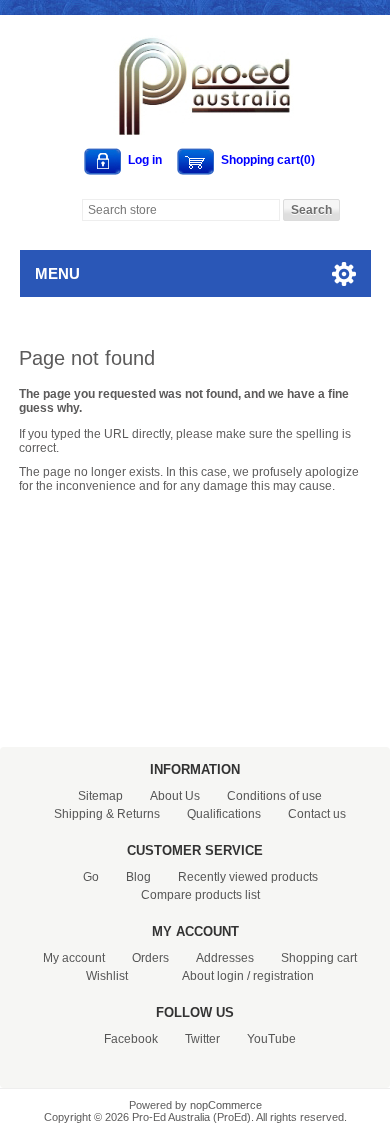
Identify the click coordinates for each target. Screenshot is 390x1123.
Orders (150, 958)
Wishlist (107, 976)
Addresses (225, 958)
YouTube (271, 1039)
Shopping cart (319, 958)
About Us (175, 796)
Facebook (131, 1039)
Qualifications (224, 814)
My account (74, 958)
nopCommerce (226, 1105)
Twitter (202, 1039)
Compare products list (200, 895)
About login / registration (248, 976)
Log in (145, 160)
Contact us (317, 814)
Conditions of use (274, 796)
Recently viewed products (248, 877)
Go (91, 877)
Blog (138, 877)
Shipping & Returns (107, 814)
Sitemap (100, 796)
